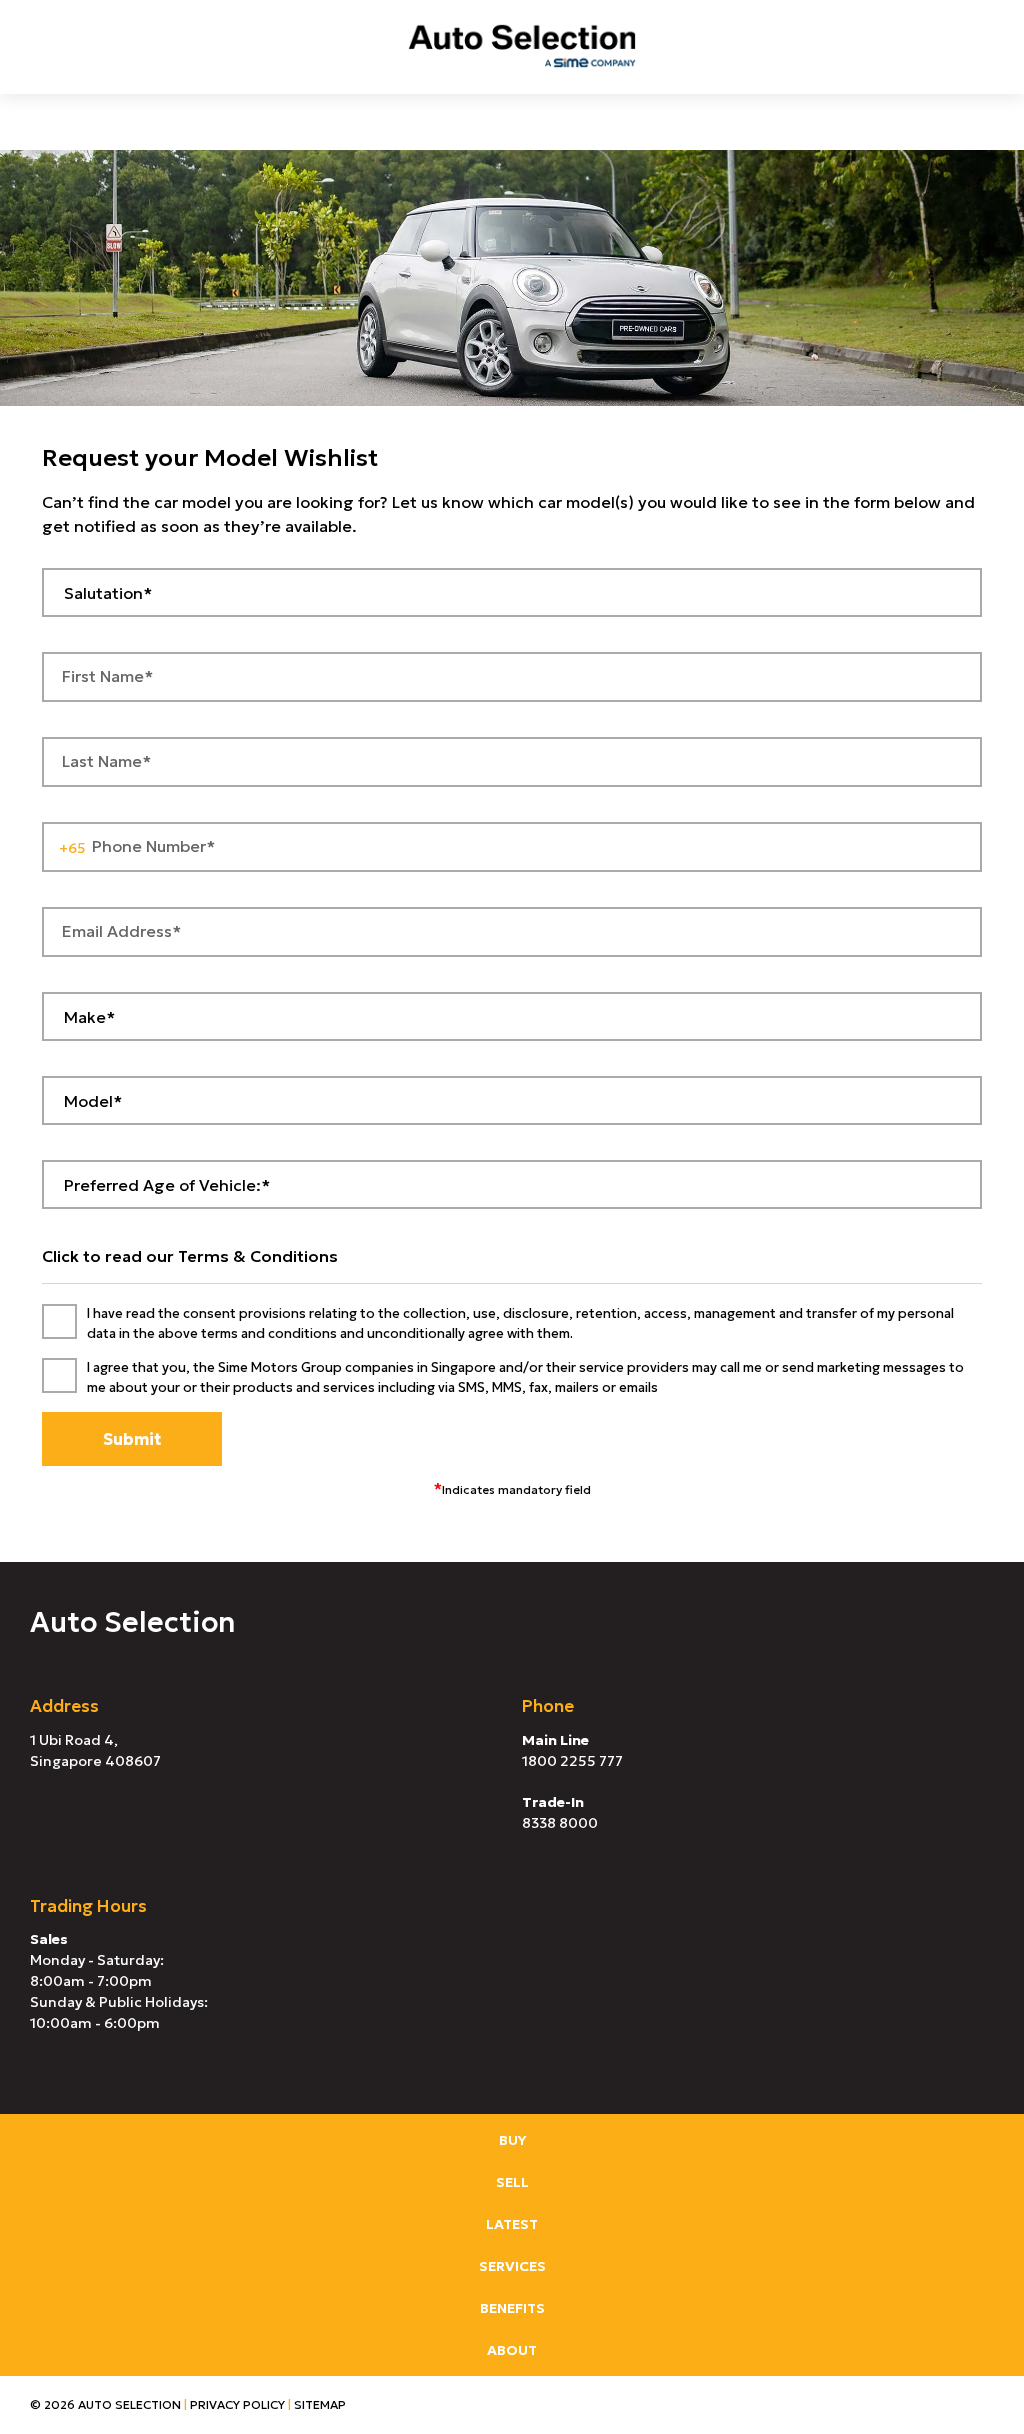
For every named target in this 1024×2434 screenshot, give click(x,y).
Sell (512, 2182)
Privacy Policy (237, 2404)
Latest (512, 2224)
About (512, 2350)
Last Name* (106, 761)
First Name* (107, 676)
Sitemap (320, 2404)
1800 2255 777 (572, 1761)
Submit (132, 1439)
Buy (512, 2140)
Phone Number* (153, 846)
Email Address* (121, 931)
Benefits (512, 2308)
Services (512, 2266)
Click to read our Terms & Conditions (190, 1256)
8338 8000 (560, 1823)
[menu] (40, 45)
